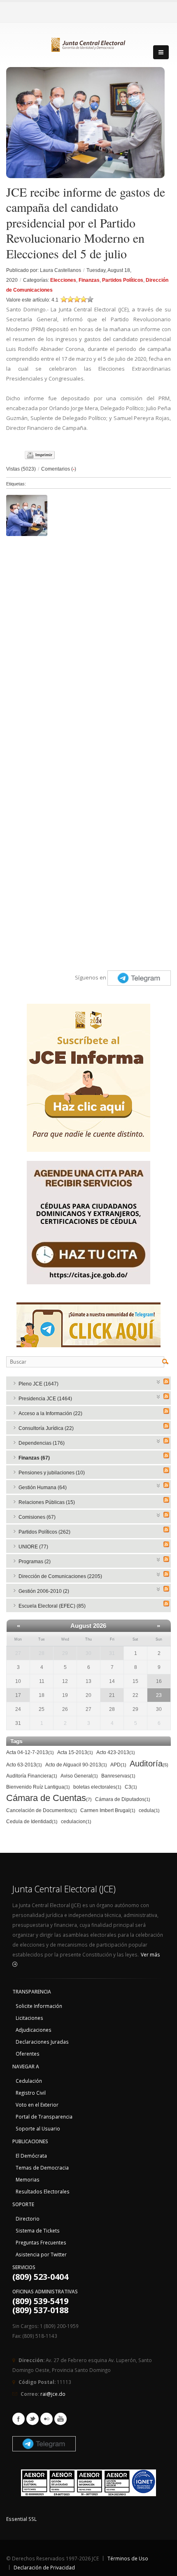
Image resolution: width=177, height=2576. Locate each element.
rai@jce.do (53, 2394)
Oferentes (28, 2054)
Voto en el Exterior (37, 2105)
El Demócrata (31, 2156)
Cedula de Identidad (32, 1822)
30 (88, 1653)
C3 (131, 1787)
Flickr (47, 2419)
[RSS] (166, 1381)
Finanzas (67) (34, 1458)
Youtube (61, 2419)
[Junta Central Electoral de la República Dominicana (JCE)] (88, 43)
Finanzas (89, 280)
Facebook (19, 2419)
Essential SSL (21, 2519)
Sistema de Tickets (38, 2230)
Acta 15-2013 (75, 1752)
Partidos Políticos (123, 280)
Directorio (28, 2219)
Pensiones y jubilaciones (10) (52, 1473)
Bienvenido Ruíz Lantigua (38, 1787)
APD (118, 1765)
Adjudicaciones (34, 2030)
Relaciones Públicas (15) (47, 1502)
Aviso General (79, 1776)
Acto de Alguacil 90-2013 (76, 1765)
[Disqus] (88, 643)
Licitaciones (29, 2018)
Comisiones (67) (37, 1517)
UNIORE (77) (33, 1547)
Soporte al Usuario (38, 2128)
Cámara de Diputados (123, 1799)
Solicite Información (39, 2006)
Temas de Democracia (42, 2168)
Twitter (33, 2419)
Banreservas (118, 1776)
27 (18, 1653)
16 (159, 1681)
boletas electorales (97, 1787)
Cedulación (29, 2081)
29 (65, 1653)
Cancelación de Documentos (42, 1810)
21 (112, 1695)
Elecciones (63, 280)
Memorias (28, 2179)
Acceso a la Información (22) (50, 1413)
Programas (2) (35, 1562)
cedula (149, 1810)
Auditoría (149, 1764)
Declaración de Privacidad (44, 2567)
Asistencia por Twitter (41, 2254)
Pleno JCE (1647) (38, 1384)
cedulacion (76, 1822)
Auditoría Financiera (32, 1776)
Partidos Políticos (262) (44, 1532)
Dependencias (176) (42, 1443)
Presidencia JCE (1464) (45, 1399)
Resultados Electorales (43, 2191)
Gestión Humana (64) (43, 1488)
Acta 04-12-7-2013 (30, 1752)
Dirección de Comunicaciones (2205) (60, 1576)
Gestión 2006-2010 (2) (44, 1591)
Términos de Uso (128, 2558)
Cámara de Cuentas (49, 1798)
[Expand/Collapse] (159, 1381)
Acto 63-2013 (24, 1765)
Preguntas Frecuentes (41, 2242)
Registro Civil (31, 2093)
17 (18, 1695)
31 (112, 1653)
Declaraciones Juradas (42, 2042)
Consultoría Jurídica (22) (46, 1428)
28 (42, 1653)
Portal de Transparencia (44, 2116)
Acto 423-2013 (116, 1752)
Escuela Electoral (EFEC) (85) (52, 1606)
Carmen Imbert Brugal (108, 1810)
